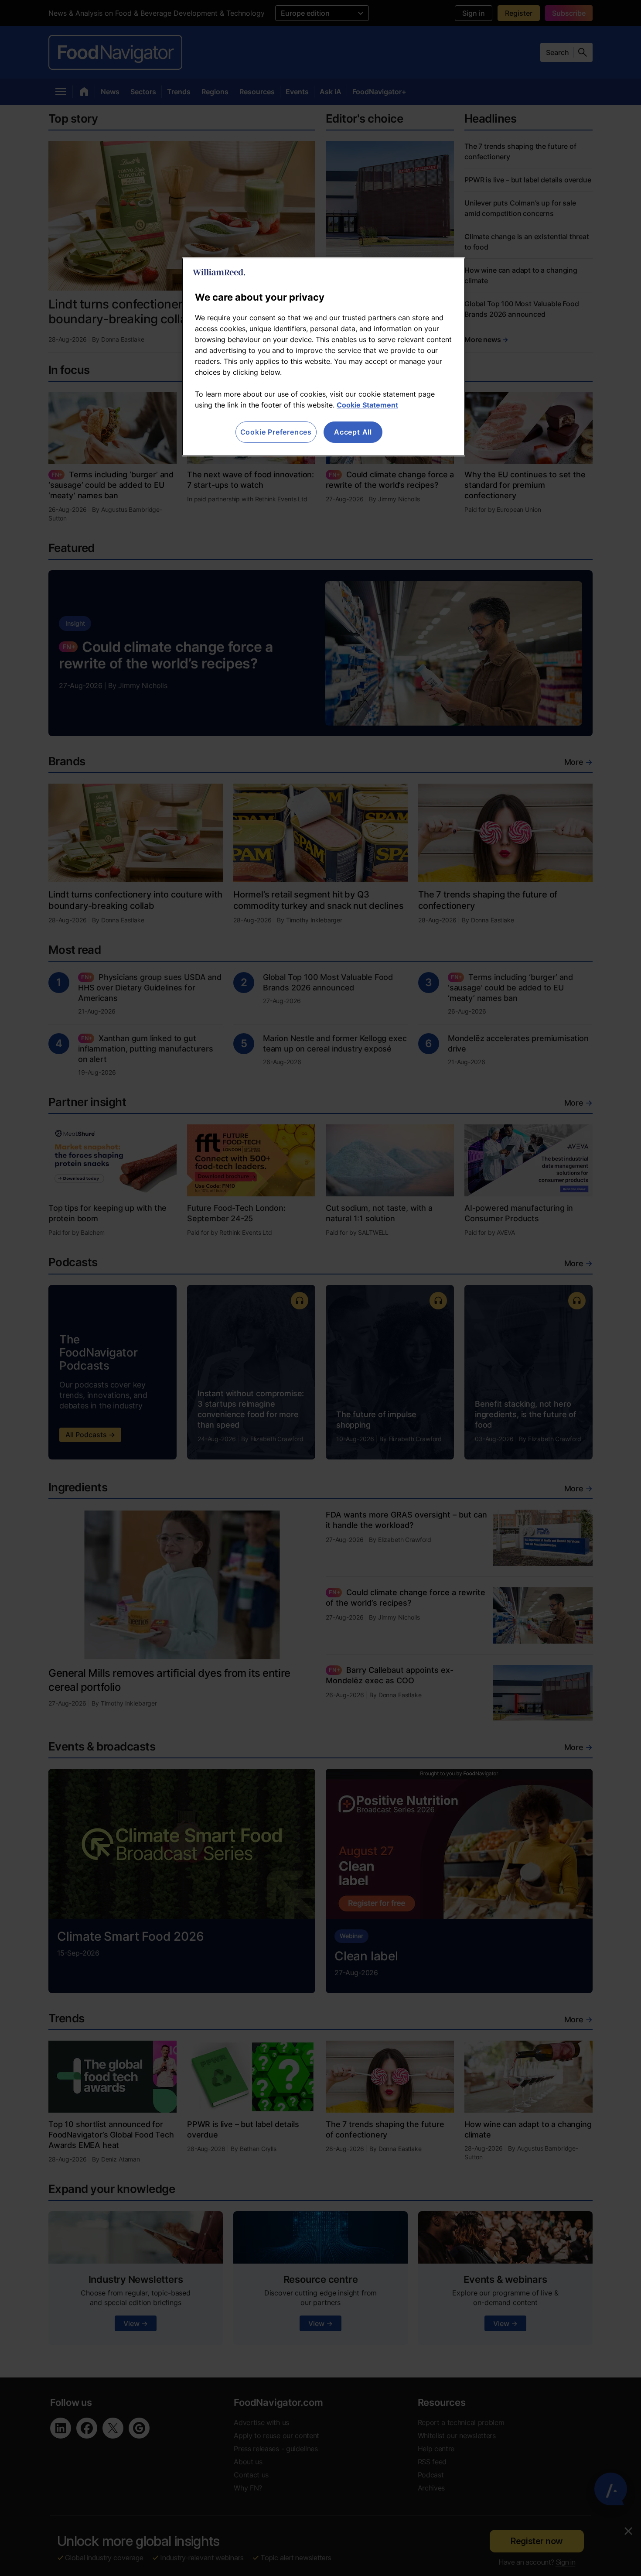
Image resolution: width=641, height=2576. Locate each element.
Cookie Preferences (276, 432)
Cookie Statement (367, 405)
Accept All (353, 432)
